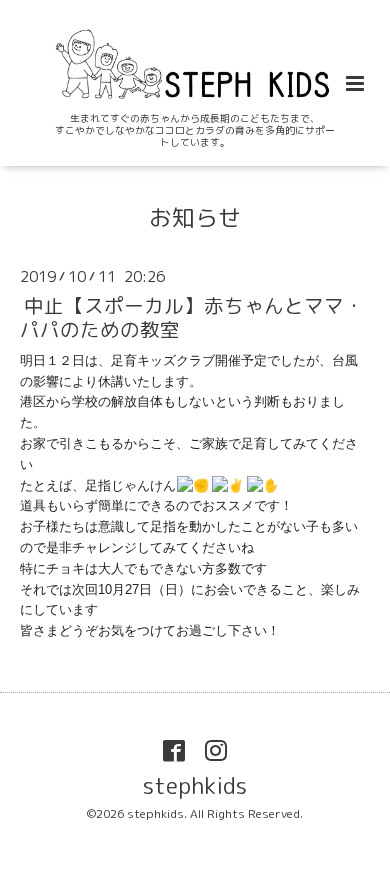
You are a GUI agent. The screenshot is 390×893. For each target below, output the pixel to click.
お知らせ (195, 216)
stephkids (195, 785)
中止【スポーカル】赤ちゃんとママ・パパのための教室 (192, 317)
